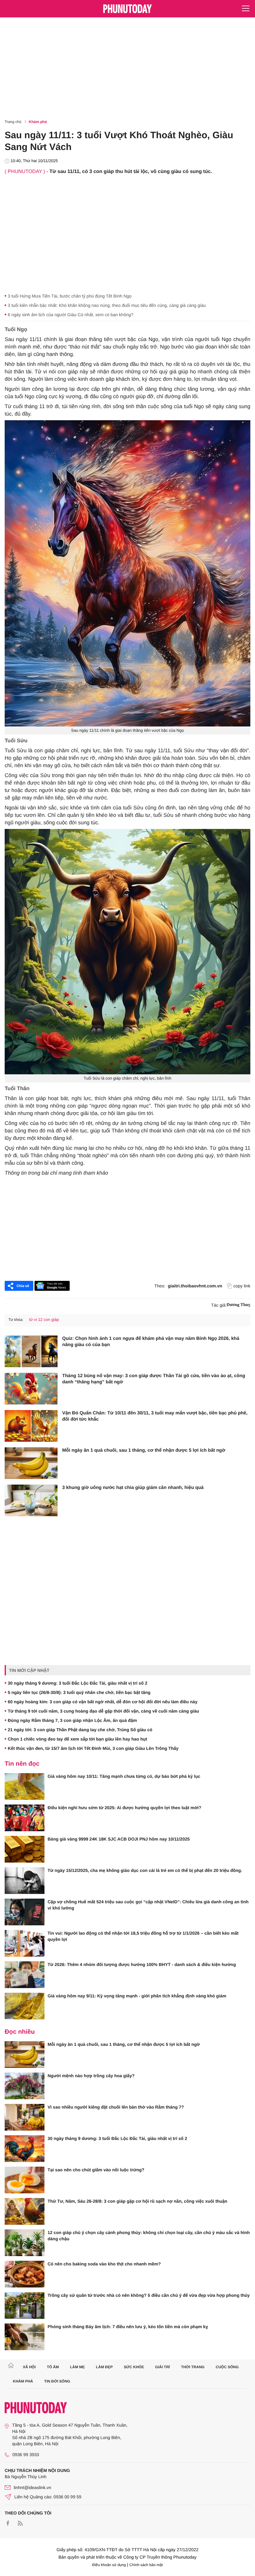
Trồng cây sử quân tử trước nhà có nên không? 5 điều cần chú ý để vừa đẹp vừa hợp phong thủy (149, 2295)
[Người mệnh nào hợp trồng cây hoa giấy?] (25, 2086)
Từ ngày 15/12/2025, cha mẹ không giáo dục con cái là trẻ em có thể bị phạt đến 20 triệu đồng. (145, 1870)
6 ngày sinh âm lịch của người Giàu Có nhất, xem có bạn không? (71, 315)
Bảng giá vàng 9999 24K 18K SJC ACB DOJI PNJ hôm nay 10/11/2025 (119, 1839)
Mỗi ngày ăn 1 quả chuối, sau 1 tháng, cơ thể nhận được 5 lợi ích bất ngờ (144, 1450)
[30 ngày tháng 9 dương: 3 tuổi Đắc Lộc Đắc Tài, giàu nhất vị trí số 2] (25, 2149)
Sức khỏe (134, 2367)
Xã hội (29, 2367)
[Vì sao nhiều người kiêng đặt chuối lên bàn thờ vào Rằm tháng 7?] (25, 2117)
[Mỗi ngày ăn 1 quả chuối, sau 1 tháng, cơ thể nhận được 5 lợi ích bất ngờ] (31, 1463)
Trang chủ (13, 122)
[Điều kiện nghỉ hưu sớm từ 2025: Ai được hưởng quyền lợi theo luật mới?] (25, 1818)
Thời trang (193, 2367)
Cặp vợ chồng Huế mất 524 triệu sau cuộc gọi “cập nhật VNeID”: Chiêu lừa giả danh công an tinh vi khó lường (148, 1905)
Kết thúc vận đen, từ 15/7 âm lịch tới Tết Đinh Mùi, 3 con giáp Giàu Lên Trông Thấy (93, 1748)
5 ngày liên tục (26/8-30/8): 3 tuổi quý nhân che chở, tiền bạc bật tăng (79, 1692)
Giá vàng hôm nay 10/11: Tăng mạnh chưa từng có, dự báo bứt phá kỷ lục (124, 1776)
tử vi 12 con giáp (44, 1320)
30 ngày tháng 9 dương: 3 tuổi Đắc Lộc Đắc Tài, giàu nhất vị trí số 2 (78, 1683)
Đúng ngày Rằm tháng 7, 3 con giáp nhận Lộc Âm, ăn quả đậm (72, 1720)
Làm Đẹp (104, 2367)
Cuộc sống (227, 2367)
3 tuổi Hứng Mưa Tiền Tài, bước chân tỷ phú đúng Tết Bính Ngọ (70, 296)
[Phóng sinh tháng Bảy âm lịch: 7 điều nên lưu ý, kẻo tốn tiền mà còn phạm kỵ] (25, 2337)
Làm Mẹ (77, 2367)
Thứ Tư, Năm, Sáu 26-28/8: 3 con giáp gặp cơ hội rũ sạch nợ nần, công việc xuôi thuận (137, 2201)
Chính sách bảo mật (146, 2565)
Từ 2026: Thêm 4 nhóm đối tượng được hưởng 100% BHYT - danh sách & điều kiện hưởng (142, 1964)
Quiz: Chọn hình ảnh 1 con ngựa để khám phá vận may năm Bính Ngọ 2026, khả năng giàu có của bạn (151, 1342)
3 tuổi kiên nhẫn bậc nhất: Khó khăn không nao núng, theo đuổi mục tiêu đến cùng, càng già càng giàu (107, 305)
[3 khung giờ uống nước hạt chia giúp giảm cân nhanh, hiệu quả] (31, 1500)
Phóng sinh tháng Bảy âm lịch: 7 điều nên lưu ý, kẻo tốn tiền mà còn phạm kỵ (128, 2327)
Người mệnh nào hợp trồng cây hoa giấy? (91, 2076)
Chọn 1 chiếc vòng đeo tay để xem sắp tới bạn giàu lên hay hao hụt (77, 1739)
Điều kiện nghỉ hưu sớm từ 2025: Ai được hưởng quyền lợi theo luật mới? (124, 1808)
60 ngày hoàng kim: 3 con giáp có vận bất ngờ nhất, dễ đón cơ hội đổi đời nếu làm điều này (103, 1702)
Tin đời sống (57, 2381)
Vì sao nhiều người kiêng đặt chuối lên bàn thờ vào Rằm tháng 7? (116, 2107)
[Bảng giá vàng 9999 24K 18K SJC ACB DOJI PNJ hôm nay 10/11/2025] (25, 1849)
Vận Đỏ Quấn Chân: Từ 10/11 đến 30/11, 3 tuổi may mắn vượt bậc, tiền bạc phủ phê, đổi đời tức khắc (155, 1416)
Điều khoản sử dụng (109, 2565)
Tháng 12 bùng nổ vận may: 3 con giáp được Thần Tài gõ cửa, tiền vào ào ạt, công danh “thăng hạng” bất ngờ (154, 1379)
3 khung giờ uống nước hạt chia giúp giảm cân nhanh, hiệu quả (133, 1488)
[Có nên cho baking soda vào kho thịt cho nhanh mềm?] (25, 2274)
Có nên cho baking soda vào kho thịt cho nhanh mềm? (104, 2264)
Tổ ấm (53, 2367)
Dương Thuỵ (239, 1305)
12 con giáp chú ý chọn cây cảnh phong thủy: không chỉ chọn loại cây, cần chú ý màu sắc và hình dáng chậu (149, 2236)
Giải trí (162, 2367)
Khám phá (38, 122)
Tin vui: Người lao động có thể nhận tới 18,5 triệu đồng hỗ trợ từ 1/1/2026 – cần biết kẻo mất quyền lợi (143, 1936)
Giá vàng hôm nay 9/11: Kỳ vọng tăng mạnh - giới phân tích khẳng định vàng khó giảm (137, 1996)
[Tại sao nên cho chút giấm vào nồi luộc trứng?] (25, 2180)
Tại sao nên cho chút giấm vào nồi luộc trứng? (96, 2170)
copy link (242, 1286)
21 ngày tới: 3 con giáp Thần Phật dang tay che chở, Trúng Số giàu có (80, 1730)
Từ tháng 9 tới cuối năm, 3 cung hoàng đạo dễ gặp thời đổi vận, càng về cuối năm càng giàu (103, 1711)
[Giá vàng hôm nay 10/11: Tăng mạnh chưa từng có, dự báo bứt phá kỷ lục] (25, 1786)
